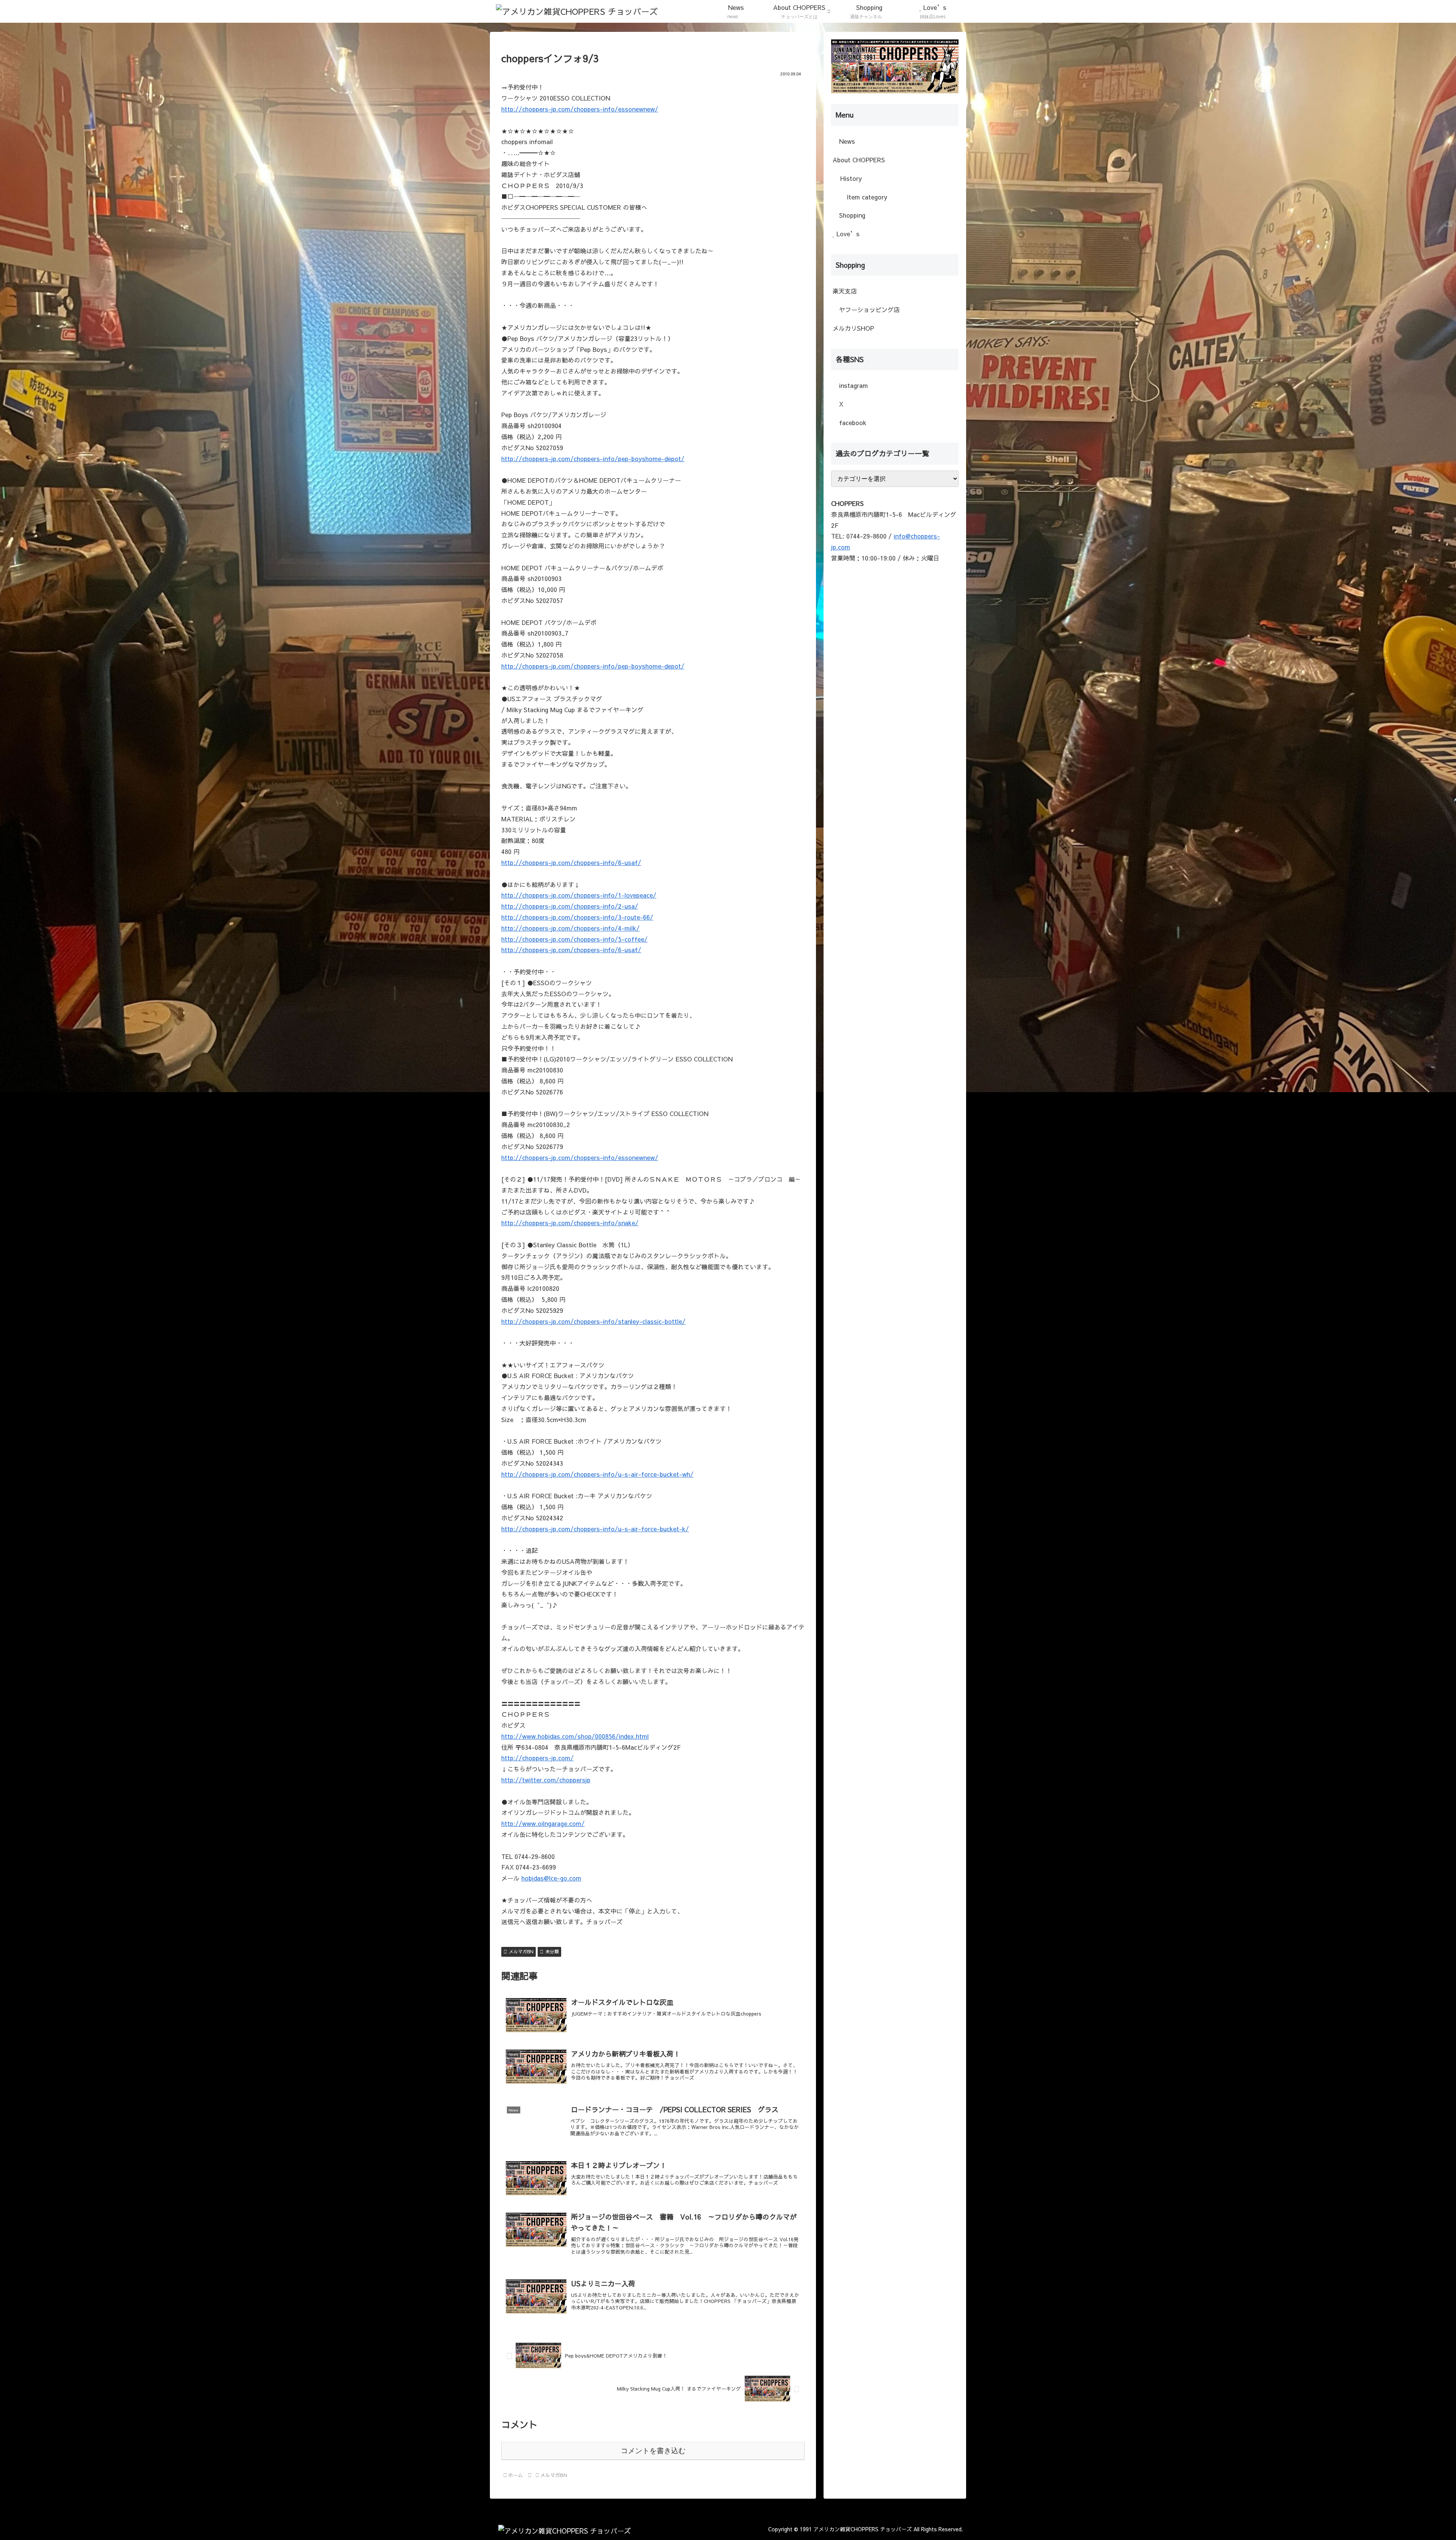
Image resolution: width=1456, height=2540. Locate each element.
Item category (866, 197)
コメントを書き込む (653, 2451)
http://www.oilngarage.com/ (543, 1823)
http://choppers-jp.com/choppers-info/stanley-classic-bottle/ (593, 1321)
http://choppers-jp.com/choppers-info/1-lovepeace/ (579, 895)
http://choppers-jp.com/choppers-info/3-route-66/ (577, 917)
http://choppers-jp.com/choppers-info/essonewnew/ (580, 109)
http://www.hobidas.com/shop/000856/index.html (575, 1736)
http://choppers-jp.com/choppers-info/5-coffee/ (574, 939)
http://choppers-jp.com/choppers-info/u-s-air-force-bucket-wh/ (597, 1474)
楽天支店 (845, 291)
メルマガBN (521, 1951)
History (851, 178)
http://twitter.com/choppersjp (546, 1780)
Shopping (851, 215)
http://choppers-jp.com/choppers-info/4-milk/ (570, 928)
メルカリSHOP (853, 328)
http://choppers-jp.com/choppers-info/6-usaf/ (571, 862)
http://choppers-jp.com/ (537, 1758)
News (846, 141)
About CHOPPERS (859, 160)
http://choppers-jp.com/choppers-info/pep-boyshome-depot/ (593, 458)
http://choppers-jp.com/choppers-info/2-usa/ (570, 906)
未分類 (552, 1951)
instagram (853, 385)
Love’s (847, 234)
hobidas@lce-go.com (551, 1878)
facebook (852, 422)
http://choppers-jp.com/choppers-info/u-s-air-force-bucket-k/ (595, 1529)
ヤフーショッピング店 (868, 309)
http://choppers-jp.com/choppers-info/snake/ (570, 1223)
